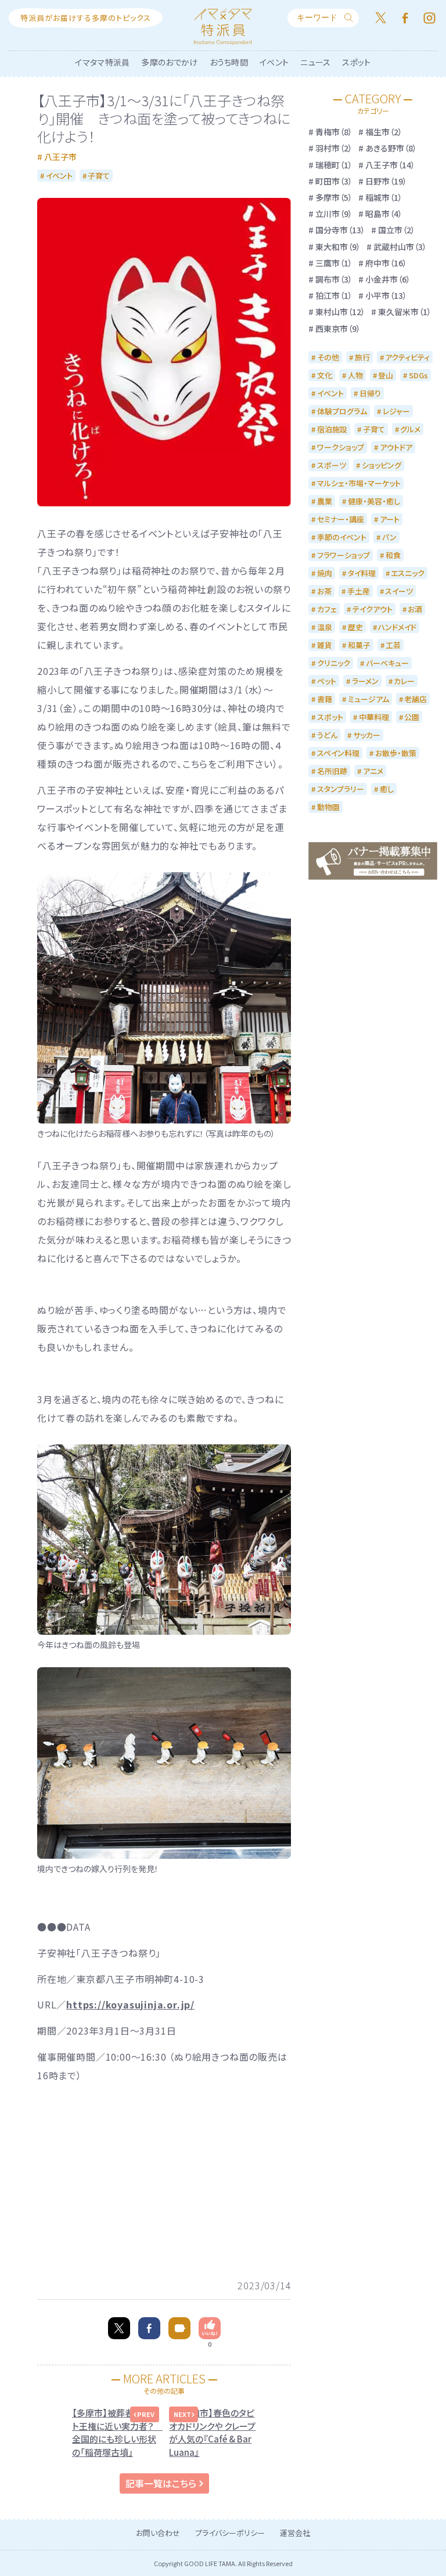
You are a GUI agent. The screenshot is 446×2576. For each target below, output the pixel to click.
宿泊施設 (332, 429)
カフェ (327, 609)
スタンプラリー (341, 789)
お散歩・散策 (396, 753)
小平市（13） (386, 295)
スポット (356, 62)
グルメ (410, 429)
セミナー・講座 (341, 519)
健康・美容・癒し (374, 501)
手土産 (359, 591)
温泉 (325, 627)
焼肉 (325, 573)
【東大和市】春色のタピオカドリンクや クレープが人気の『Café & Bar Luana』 (212, 2432)
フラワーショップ (344, 555)
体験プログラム (342, 411)
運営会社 (295, 2533)
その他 (328, 357)
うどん (327, 735)
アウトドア (396, 447)
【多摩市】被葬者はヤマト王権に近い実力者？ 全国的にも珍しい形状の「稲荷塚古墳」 (116, 2432)
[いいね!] (210, 2328)
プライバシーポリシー (230, 2533)
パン (389, 537)
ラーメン (365, 681)
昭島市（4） (384, 214)
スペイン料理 (338, 753)
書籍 (325, 699)
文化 (325, 375)
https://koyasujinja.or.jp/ (130, 2004)
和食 (393, 555)
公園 (412, 717)
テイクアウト (373, 609)
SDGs (418, 375)
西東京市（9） (338, 328)
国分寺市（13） (340, 230)
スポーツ (332, 465)
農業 (325, 501)
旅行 (362, 357)
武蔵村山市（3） (400, 247)
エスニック (408, 573)
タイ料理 (362, 573)
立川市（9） (334, 214)
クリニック (334, 663)
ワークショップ (341, 447)
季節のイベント (342, 537)
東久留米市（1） (405, 312)
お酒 (415, 609)
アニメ (373, 771)
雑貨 (325, 645)
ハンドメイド (397, 627)
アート (390, 519)
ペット (327, 681)
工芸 (393, 645)
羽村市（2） (334, 148)
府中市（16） (386, 263)
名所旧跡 (332, 771)
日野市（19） (386, 181)
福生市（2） (384, 132)
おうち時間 (229, 62)
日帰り (370, 393)
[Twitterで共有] (119, 2328)
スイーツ (399, 591)
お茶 (324, 591)
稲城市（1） (384, 197)
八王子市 (60, 157)
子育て (99, 176)
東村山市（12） (340, 312)
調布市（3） (334, 279)
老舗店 (416, 699)
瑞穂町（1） (334, 165)
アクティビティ (407, 357)
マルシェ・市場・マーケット (359, 483)
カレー (404, 681)
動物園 (328, 807)
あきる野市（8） (391, 148)
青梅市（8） (334, 132)
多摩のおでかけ (169, 62)
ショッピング (382, 465)
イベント (274, 62)
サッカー (367, 735)
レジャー (396, 411)
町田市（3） (334, 181)
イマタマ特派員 (102, 62)
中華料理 (374, 717)
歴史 (355, 627)
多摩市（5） (334, 197)
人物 (355, 375)
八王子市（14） (390, 165)
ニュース (315, 62)
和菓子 (359, 645)
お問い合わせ (158, 2533)
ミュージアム (368, 699)
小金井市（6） (388, 279)
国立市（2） (397, 230)
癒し (387, 789)
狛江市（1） (334, 295)
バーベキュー (387, 663)
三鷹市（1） (334, 263)
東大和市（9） (338, 247)
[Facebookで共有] (149, 2328)
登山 (386, 375)
